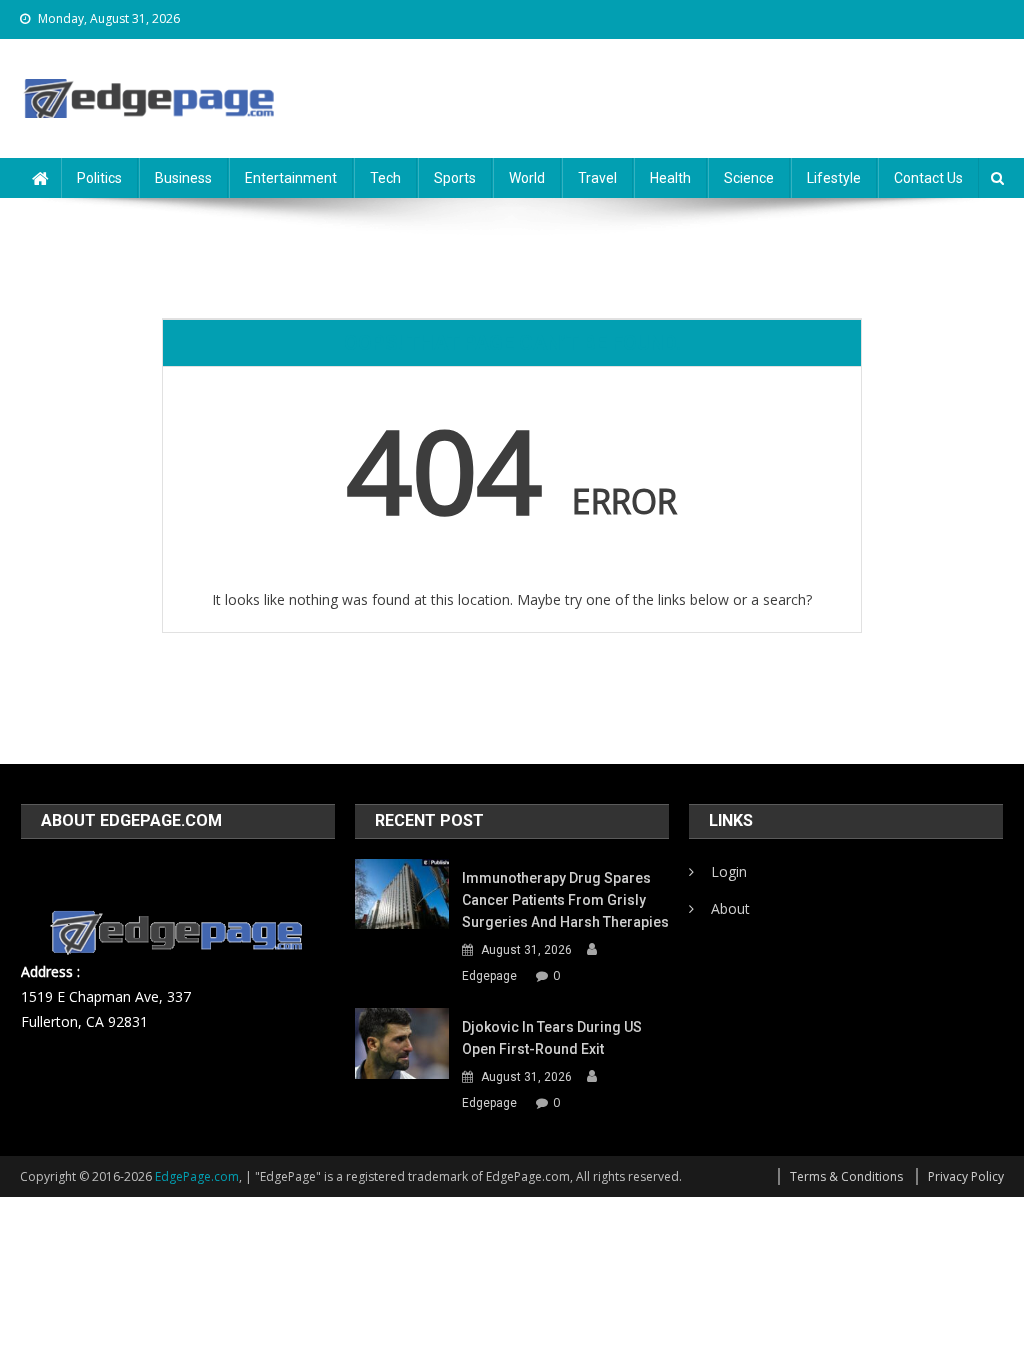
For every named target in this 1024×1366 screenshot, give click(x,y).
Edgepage (489, 976)
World (527, 178)
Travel (597, 178)
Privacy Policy (966, 1176)
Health (670, 178)
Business (183, 178)
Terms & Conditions (846, 1176)
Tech (385, 178)
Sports (455, 178)
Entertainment (291, 178)
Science (749, 178)
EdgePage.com (197, 1176)
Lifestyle (834, 178)
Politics (99, 178)
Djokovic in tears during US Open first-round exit (552, 1038)
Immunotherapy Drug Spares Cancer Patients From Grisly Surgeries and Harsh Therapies (565, 900)
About (730, 908)
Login (729, 871)
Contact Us (928, 178)
